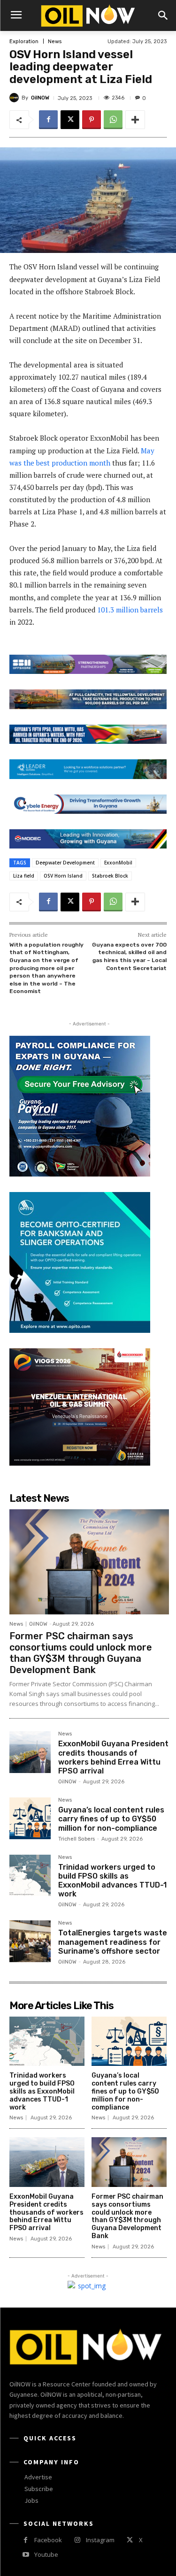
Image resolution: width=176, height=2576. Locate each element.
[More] (135, 120)
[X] (70, 120)
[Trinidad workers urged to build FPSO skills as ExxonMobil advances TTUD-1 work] (30, 1875)
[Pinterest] (92, 120)
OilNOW (40, 98)
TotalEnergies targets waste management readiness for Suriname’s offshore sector (113, 1942)
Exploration (24, 42)
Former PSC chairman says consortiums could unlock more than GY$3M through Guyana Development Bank (81, 1653)
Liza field (24, 876)
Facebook (48, 2540)
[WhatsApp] (113, 120)
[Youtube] (26, 2555)
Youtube (46, 2554)
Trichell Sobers (77, 1839)
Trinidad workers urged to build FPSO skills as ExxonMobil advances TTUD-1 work (112, 1881)
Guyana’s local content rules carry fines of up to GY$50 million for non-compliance (111, 1819)
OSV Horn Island (63, 876)
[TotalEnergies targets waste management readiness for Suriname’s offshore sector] (30, 1941)
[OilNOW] (15, 98)
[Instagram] (77, 2540)
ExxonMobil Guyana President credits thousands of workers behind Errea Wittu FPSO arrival (113, 1757)
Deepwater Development (65, 863)
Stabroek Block (110, 876)
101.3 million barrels (130, 610)
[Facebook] (48, 120)
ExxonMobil (118, 863)
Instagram (100, 2540)
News (55, 42)
